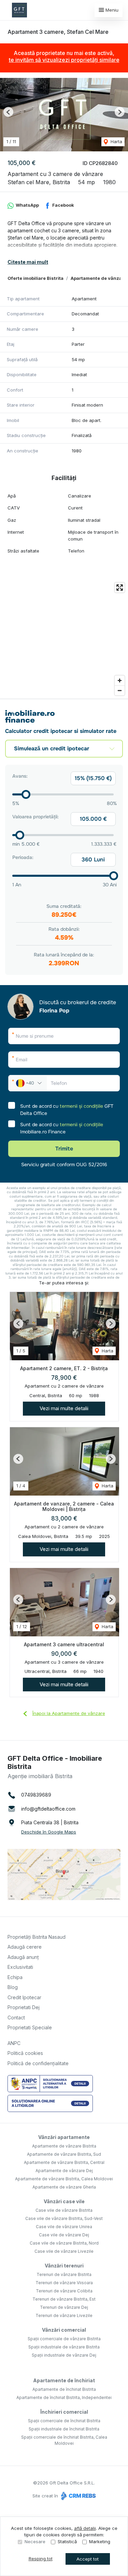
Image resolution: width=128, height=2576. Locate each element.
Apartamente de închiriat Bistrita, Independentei (64, 2397)
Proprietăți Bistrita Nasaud (37, 1937)
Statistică (67, 2541)
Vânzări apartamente (64, 2137)
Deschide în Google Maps (49, 1832)
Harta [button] (116, 141)
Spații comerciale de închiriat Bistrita (64, 2421)
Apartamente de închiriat (64, 2380)
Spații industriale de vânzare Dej (64, 2355)
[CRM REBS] (78, 2496)
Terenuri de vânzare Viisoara (64, 2283)
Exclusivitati (20, 1967)
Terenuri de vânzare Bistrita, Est (64, 2299)
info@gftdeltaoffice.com (48, 1809)
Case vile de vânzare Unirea (64, 2227)
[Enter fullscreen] (120, 588)
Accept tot (88, 2559)
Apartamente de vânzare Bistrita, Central (64, 2162)
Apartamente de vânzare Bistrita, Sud (64, 2154)
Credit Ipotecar (24, 1997)
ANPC (14, 2043)
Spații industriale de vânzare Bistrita (64, 2347)
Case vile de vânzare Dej (64, 2235)
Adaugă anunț (23, 1957)
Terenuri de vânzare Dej (64, 2307)
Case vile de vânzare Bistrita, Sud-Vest (64, 2218)
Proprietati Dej (24, 2007)
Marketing (100, 2541)
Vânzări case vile (64, 2201)
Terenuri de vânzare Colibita (64, 2291)
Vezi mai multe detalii (64, 1408)
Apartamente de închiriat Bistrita (64, 2389)
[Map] (64, 639)
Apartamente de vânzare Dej (64, 2171)
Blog (13, 1987)
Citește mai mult (28, 262)
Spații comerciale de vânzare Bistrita (64, 2339)
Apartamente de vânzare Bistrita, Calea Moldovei (64, 2179)
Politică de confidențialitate (38, 2063)
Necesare (35, 2541)
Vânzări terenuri (64, 2266)
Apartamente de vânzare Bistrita (64, 2146)
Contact (16, 2018)
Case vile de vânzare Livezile (64, 2251)
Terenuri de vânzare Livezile (64, 2315)
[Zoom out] (120, 690)
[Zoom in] (120, 680)
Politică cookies (25, 2053)
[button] (8, 112)
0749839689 (36, 1795)
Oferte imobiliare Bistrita (35, 278)
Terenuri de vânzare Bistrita (64, 2274)
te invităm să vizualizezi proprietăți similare (64, 60)
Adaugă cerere (25, 1947)
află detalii (85, 2528)
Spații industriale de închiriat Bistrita (64, 2429)
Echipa (15, 1977)
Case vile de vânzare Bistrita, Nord (64, 2243)
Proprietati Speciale (30, 2027)
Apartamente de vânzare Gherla (64, 2187)
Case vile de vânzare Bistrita (64, 2210)
